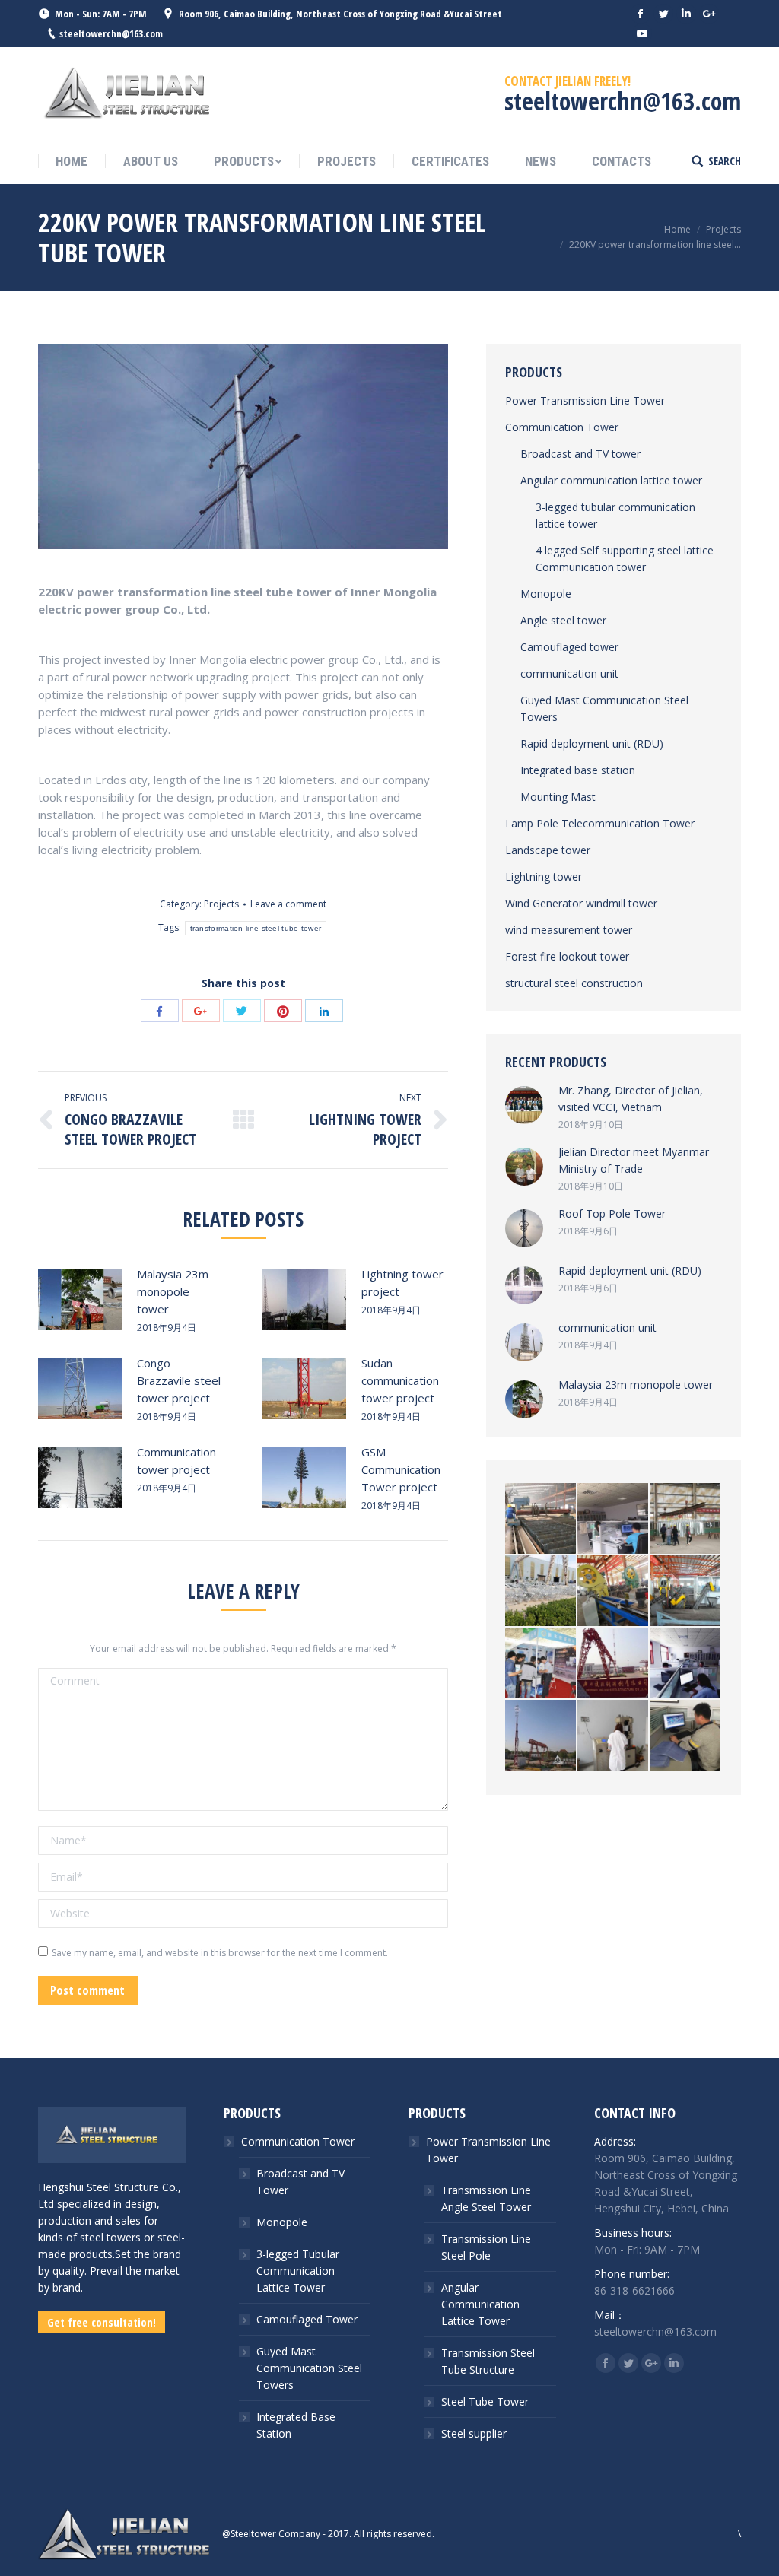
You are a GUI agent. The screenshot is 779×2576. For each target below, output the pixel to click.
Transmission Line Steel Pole (486, 2247)
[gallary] (541, 1591)
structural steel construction (574, 983)
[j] (614, 1664)
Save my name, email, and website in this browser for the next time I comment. (220, 1953)
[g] (614, 1736)
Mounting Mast (558, 797)
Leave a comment (288, 904)
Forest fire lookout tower (567, 956)
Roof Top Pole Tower (612, 1213)
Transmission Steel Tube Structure (488, 2361)
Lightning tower (544, 877)
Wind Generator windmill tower (581, 903)
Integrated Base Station (296, 2425)
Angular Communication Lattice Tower (480, 2304)
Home (677, 229)
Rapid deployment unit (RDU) (592, 743)
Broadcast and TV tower (580, 454)
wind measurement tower (569, 930)
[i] (686, 1664)
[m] (614, 1591)
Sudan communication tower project (400, 1380)
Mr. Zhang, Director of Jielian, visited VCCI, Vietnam (631, 1099)
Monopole (546, 594)
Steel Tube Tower (485, 2401)
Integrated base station (578, 770)
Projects (723, 229)
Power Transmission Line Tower (585, 400)
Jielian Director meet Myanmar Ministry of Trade (634, 1160)
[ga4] (541, 1519)
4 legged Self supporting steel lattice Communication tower (625, 559)
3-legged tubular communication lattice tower (615, 515)
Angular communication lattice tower (611, 480)
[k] (541, 1664)
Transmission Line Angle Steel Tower (486, 2198)
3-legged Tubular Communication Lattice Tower (298, 2271)
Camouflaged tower (569, 647)
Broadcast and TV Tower (300, 2182)
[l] (686, 1591)
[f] (686, 1736)
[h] (541, 1736)
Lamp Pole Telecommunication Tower (600, 823)
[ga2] (686, 1519)
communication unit (569, 673)
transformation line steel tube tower (256, 928)
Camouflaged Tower (307, 2319)
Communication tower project (176, 1461)
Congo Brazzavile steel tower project (179, 1380)
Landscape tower (548, 850)
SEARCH (725, 161)
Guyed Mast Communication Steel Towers (604, 708)
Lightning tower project (402, 1283)
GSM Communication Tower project (401, 1469)
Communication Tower (562, 427)
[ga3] (614, 1519)
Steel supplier (474, 2433)
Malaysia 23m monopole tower (173, 1291)
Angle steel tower (563, 620)
